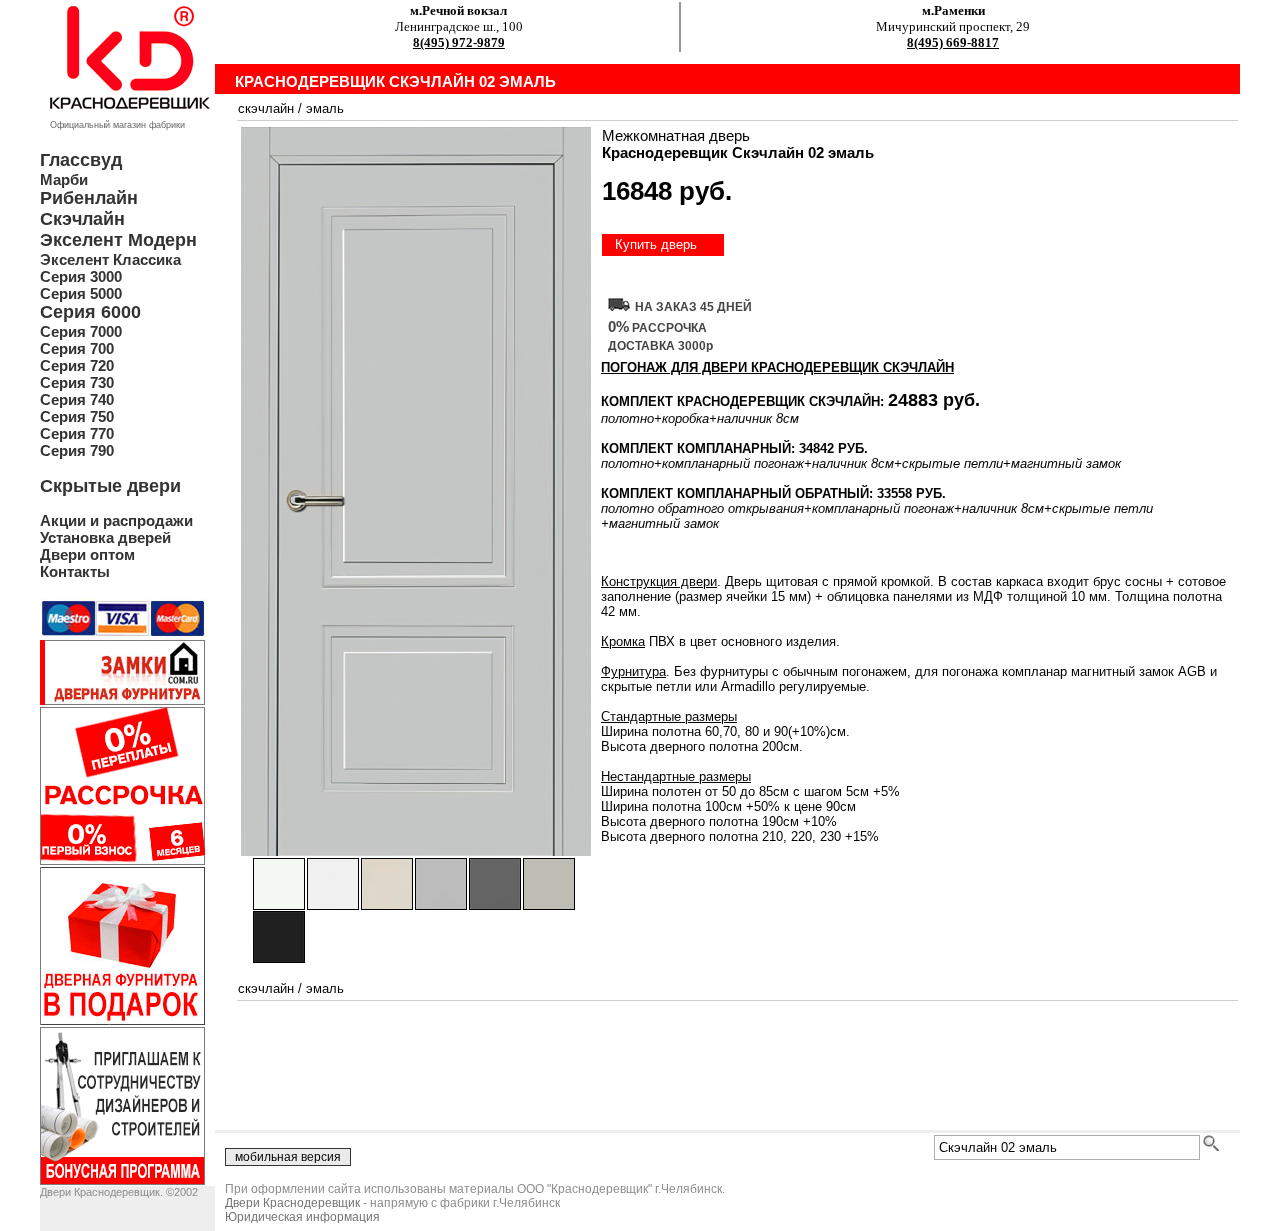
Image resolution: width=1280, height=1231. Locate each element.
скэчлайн (266, 108)
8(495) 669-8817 (953, 42)
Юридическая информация (302, 1217)
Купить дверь (656, 244)
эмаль (325, 108)
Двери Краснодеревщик (292, 1203)
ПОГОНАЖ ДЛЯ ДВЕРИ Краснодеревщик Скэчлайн (777, 367)
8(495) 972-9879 (459, 42)
